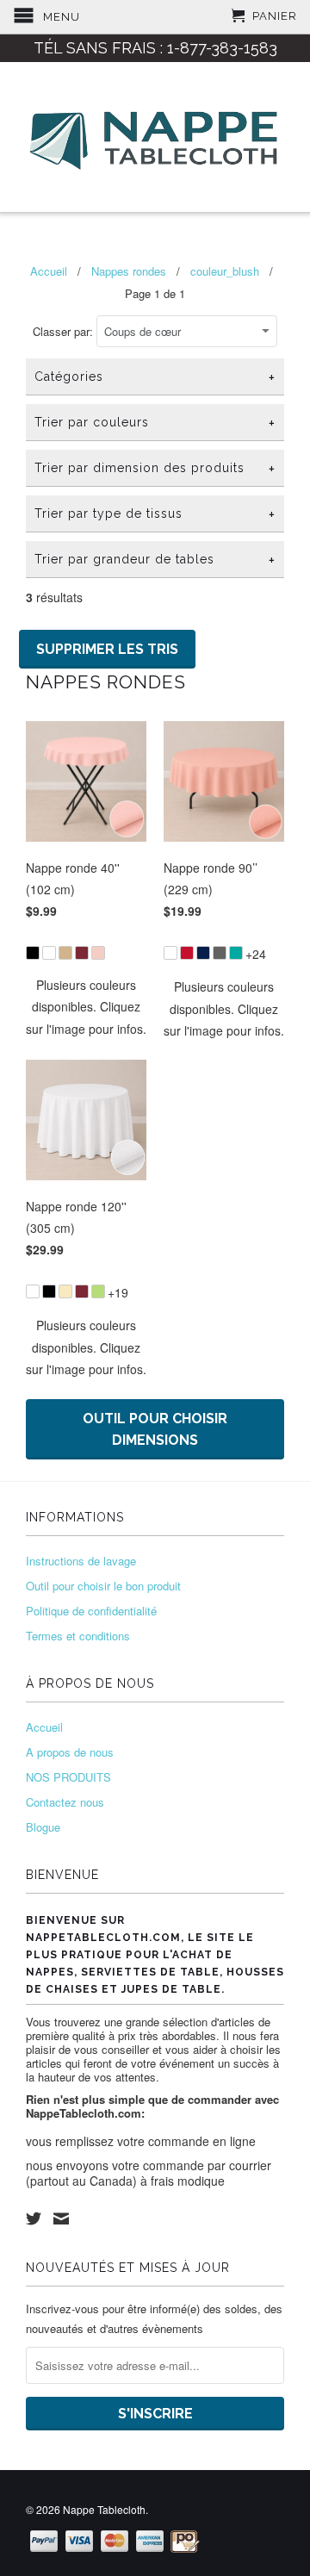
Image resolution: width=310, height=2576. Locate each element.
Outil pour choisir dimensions (155, 1429)
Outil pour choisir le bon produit (103, 1586)
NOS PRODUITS (68, 1777)
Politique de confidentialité (91, 1611)
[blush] (98, 953)
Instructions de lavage (81, 1561)
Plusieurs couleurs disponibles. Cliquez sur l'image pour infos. (86, 1006)
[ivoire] (65, 1291)
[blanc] (49, 953)
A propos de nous (70, 1752)
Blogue (43, 1827)
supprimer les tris (107, 649)
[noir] (33, 953)
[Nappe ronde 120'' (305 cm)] (86, 1282)
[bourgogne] (82, 953)
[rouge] (187, 953)
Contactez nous (65, 1802)
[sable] (65, 953)
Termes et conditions (78, 1636)
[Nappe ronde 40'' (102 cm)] (86, 943)
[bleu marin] (203, 953)
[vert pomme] (98, 1291)
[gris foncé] (220, 953)
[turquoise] (236, 953)
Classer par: (65, 331)
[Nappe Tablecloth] (155, 137)
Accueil (44, 1727)
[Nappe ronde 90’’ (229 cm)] (224, 943)
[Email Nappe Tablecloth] (61, 2218)
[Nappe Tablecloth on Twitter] (34, 2218)
